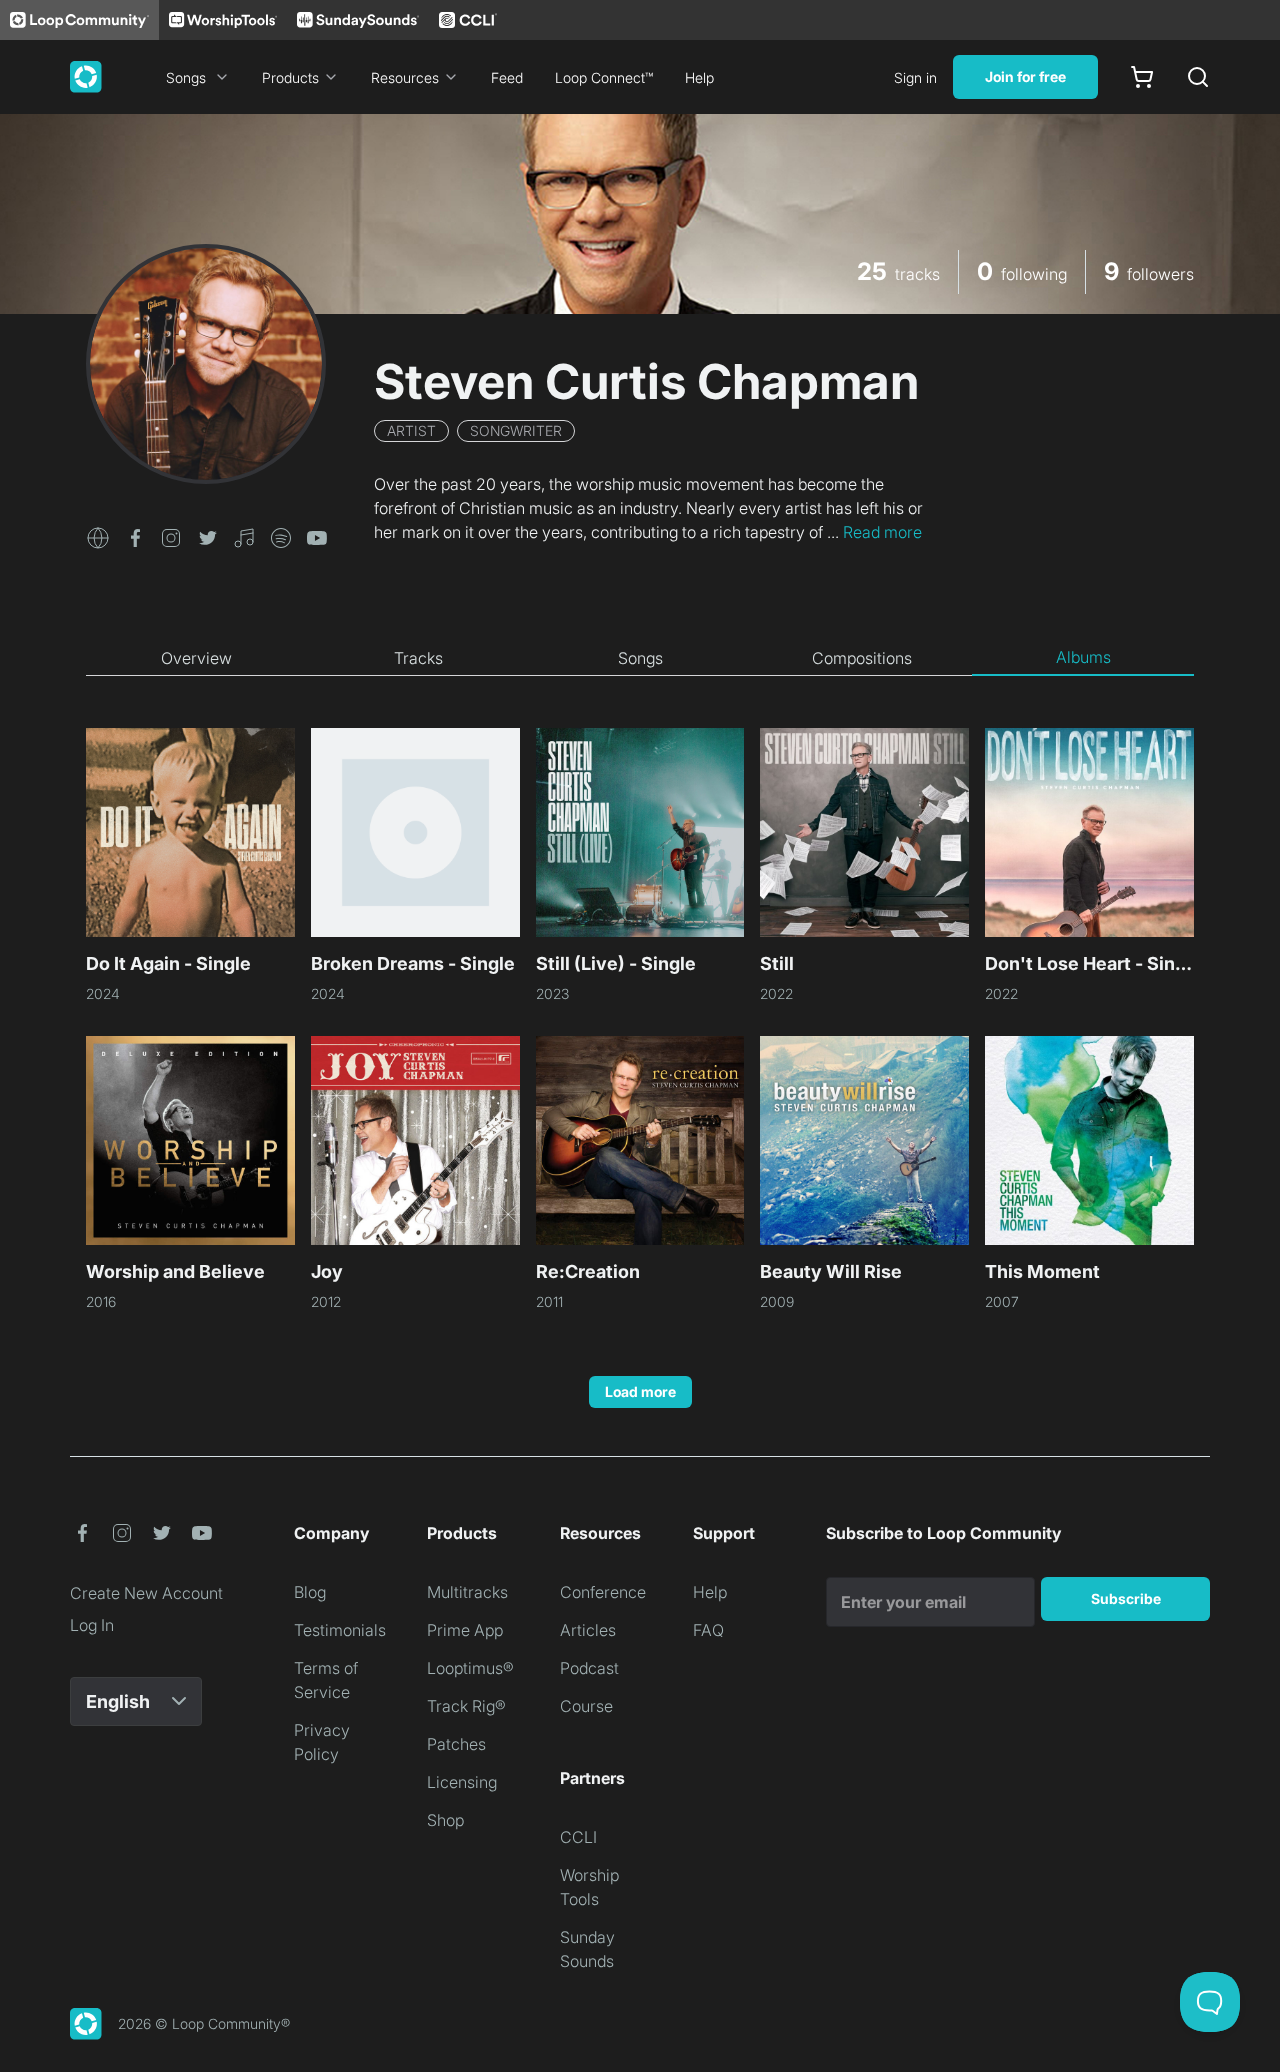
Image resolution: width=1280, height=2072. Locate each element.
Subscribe (1126, 1598)
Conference (603, 1592)
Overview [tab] (196, 658)
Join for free (1025, 76)
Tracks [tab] (418, 658)
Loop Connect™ (604, 77)
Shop (445, 1820)
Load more (640, 1391)
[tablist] (640, 658)
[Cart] (1142, 77)
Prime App (465, 1630)
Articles (588, 1630)
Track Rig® (466, 1706)
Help (699, 77)
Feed (507, 77)
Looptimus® (470, 1668)
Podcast (589, 1668)
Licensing (462, 1782)
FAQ (708, 1630)
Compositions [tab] (862, 658)
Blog (310, 1592)
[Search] (1198, 77)
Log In (92, 1625)
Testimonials (340, 1630)
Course (586, 1706)
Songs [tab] (640, 658)
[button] (98, 536)
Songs (186, 77)
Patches (456, 1744)
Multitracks (467, 1592)
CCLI (578, 1837)
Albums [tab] (1083, 657)
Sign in (915, 77)
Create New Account (146, 1593)
